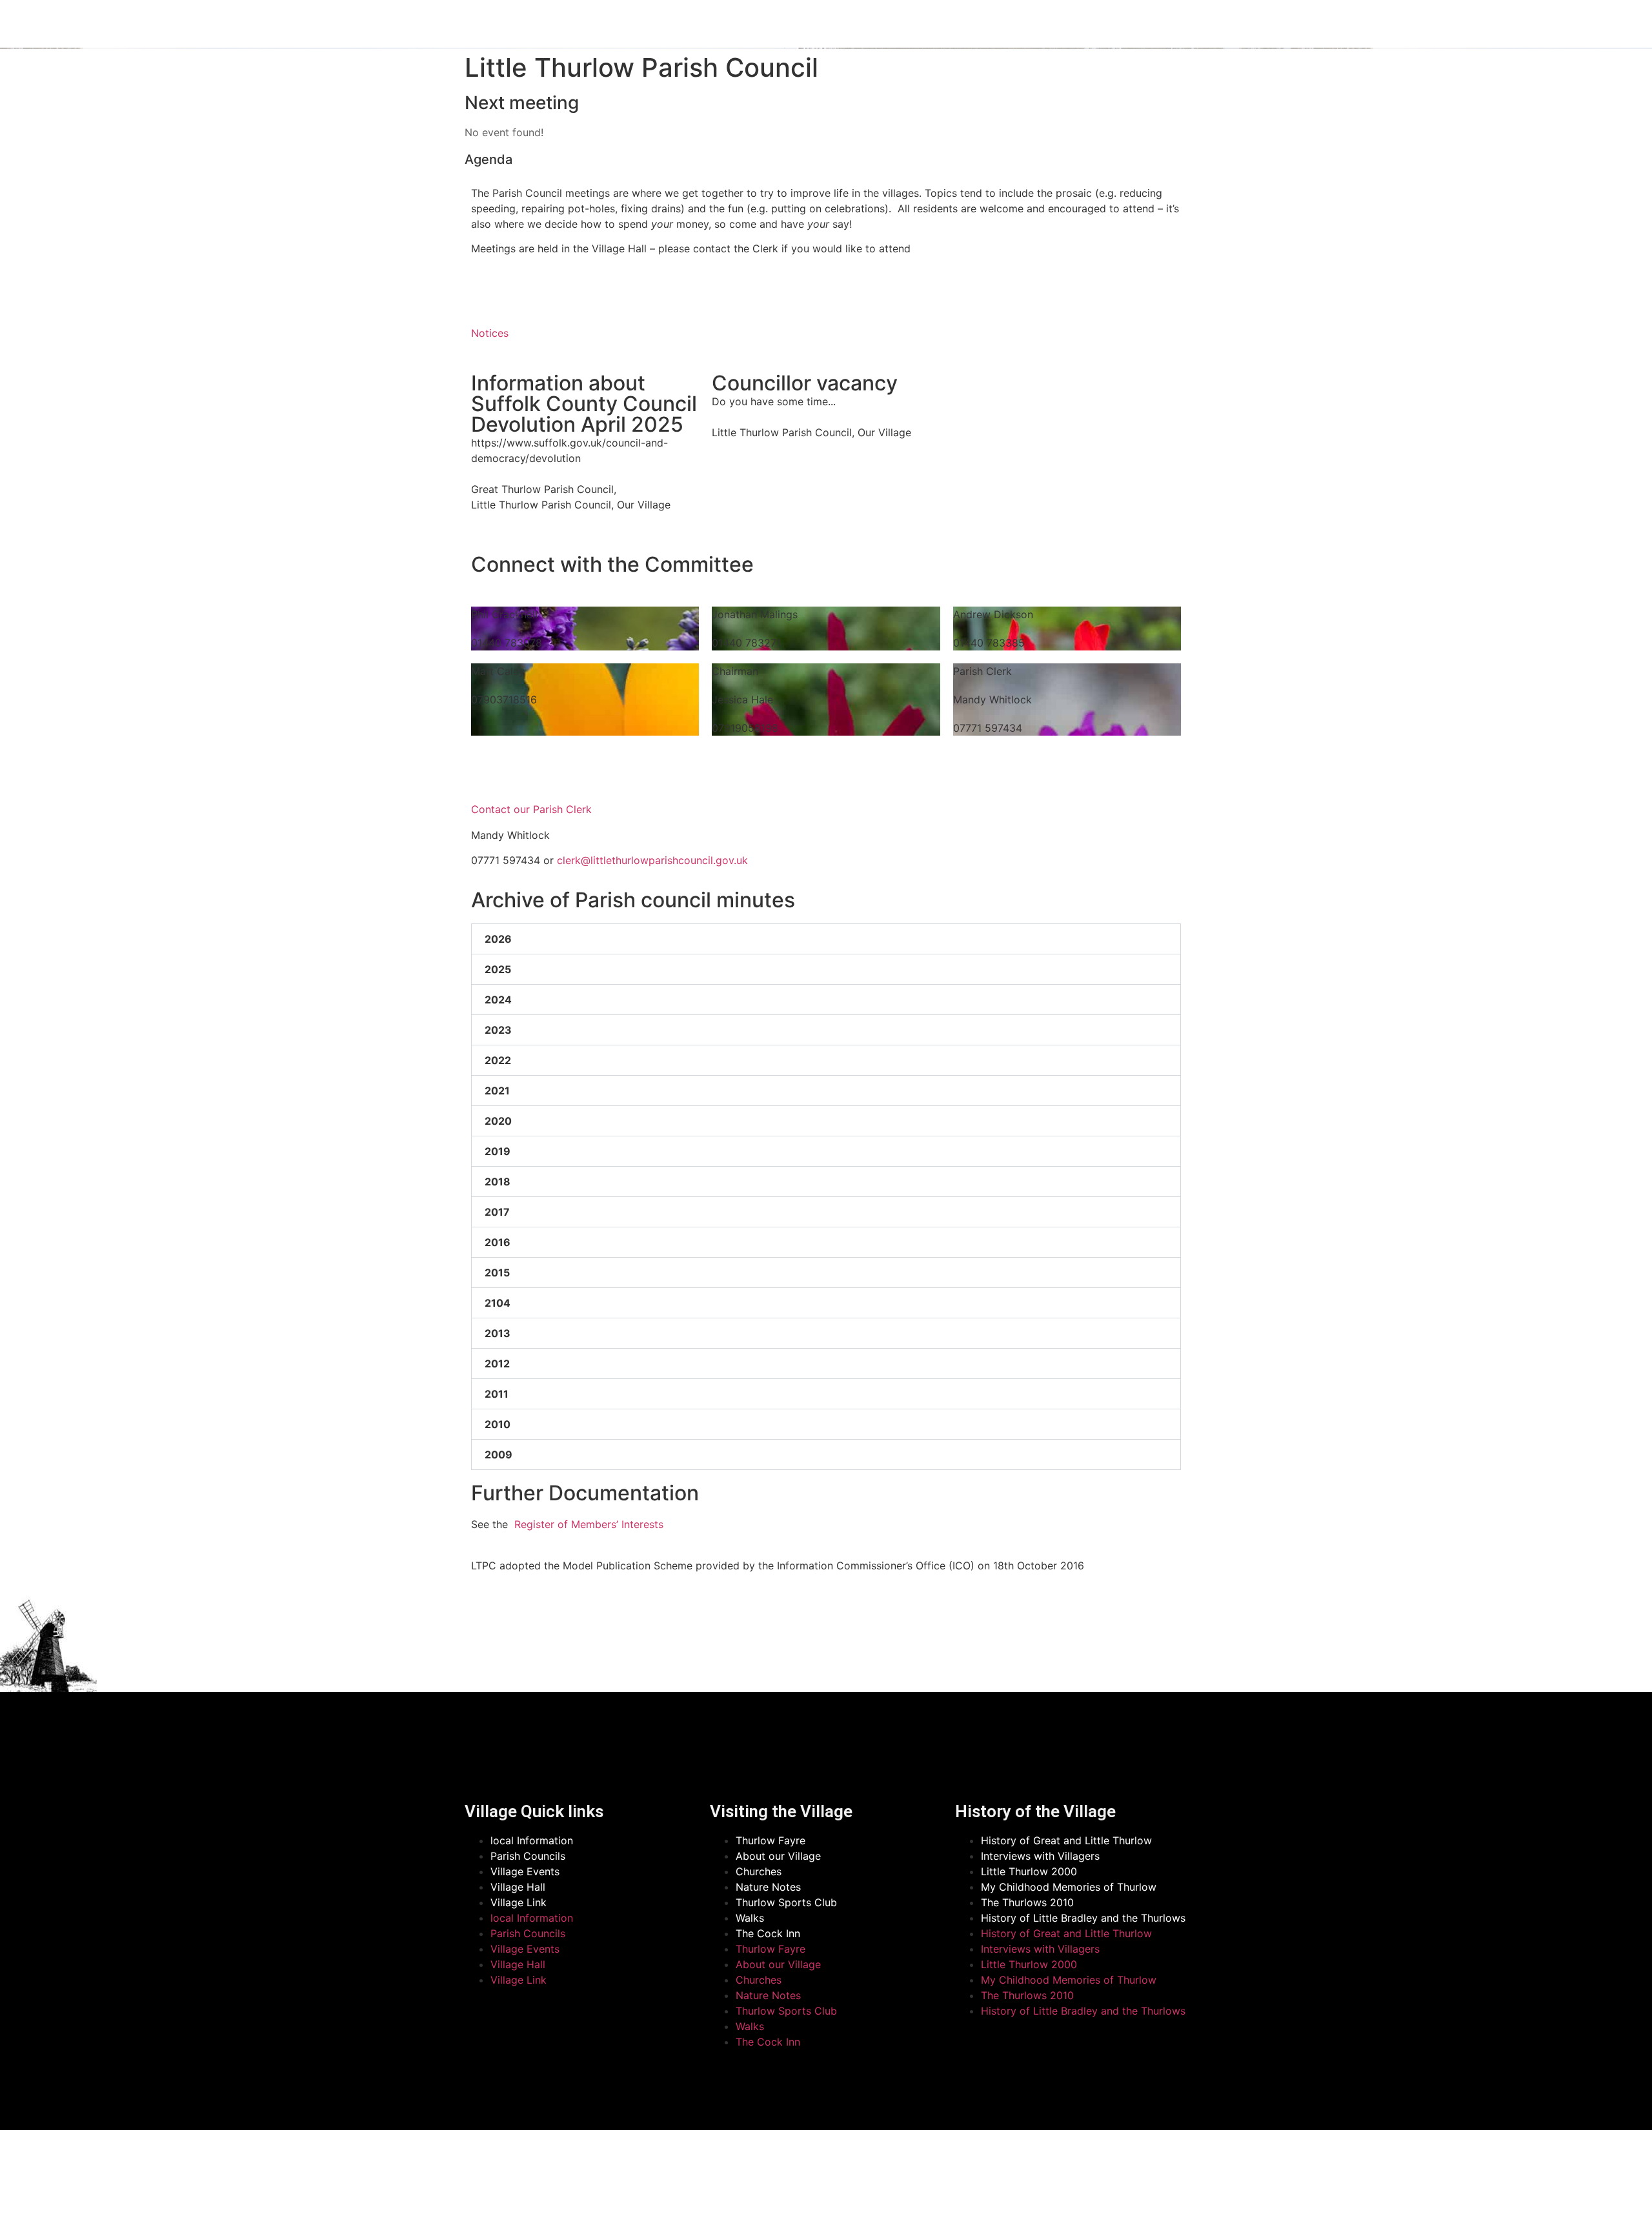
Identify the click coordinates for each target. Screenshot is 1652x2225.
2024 (498, 1000)
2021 (497, 1091)
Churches (759, 1871)
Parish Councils (528, 1856)
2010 (498, 1424)
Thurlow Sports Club (786, 1902)
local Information (532, 1840)
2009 (499, 1455)
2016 (498, 1242)
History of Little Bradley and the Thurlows (1083, 1918)
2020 (498, 1121)
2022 (498, 1060)
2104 (498, 1303)
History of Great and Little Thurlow (1066, 1840)
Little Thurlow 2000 (1029, 1871)
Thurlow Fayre (771, 1840)
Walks (750, 1918)
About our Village (778, 1856)
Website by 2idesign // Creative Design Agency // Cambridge (611, 2201)
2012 (497, 1364)
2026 (498, 939)
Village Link (519, 1902)
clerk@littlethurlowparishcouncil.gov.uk (652, 860)
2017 (497, 1212)
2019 (498, 1151)
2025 (498, 969)
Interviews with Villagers (1040, 1856)
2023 (498, 1030)
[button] (826, 939)
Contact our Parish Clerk (531, 809)
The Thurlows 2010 (1027, 1902)
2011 (497, 1394)
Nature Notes (768, 1887)
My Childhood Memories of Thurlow (1069, 1887)
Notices (490, 333)
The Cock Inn (768, 1933)
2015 (497, 1273)
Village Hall (518, 1887)
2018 (498, 1182)
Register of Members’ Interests (587, 1524)
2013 (498, 1333)
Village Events (525, 1871)
